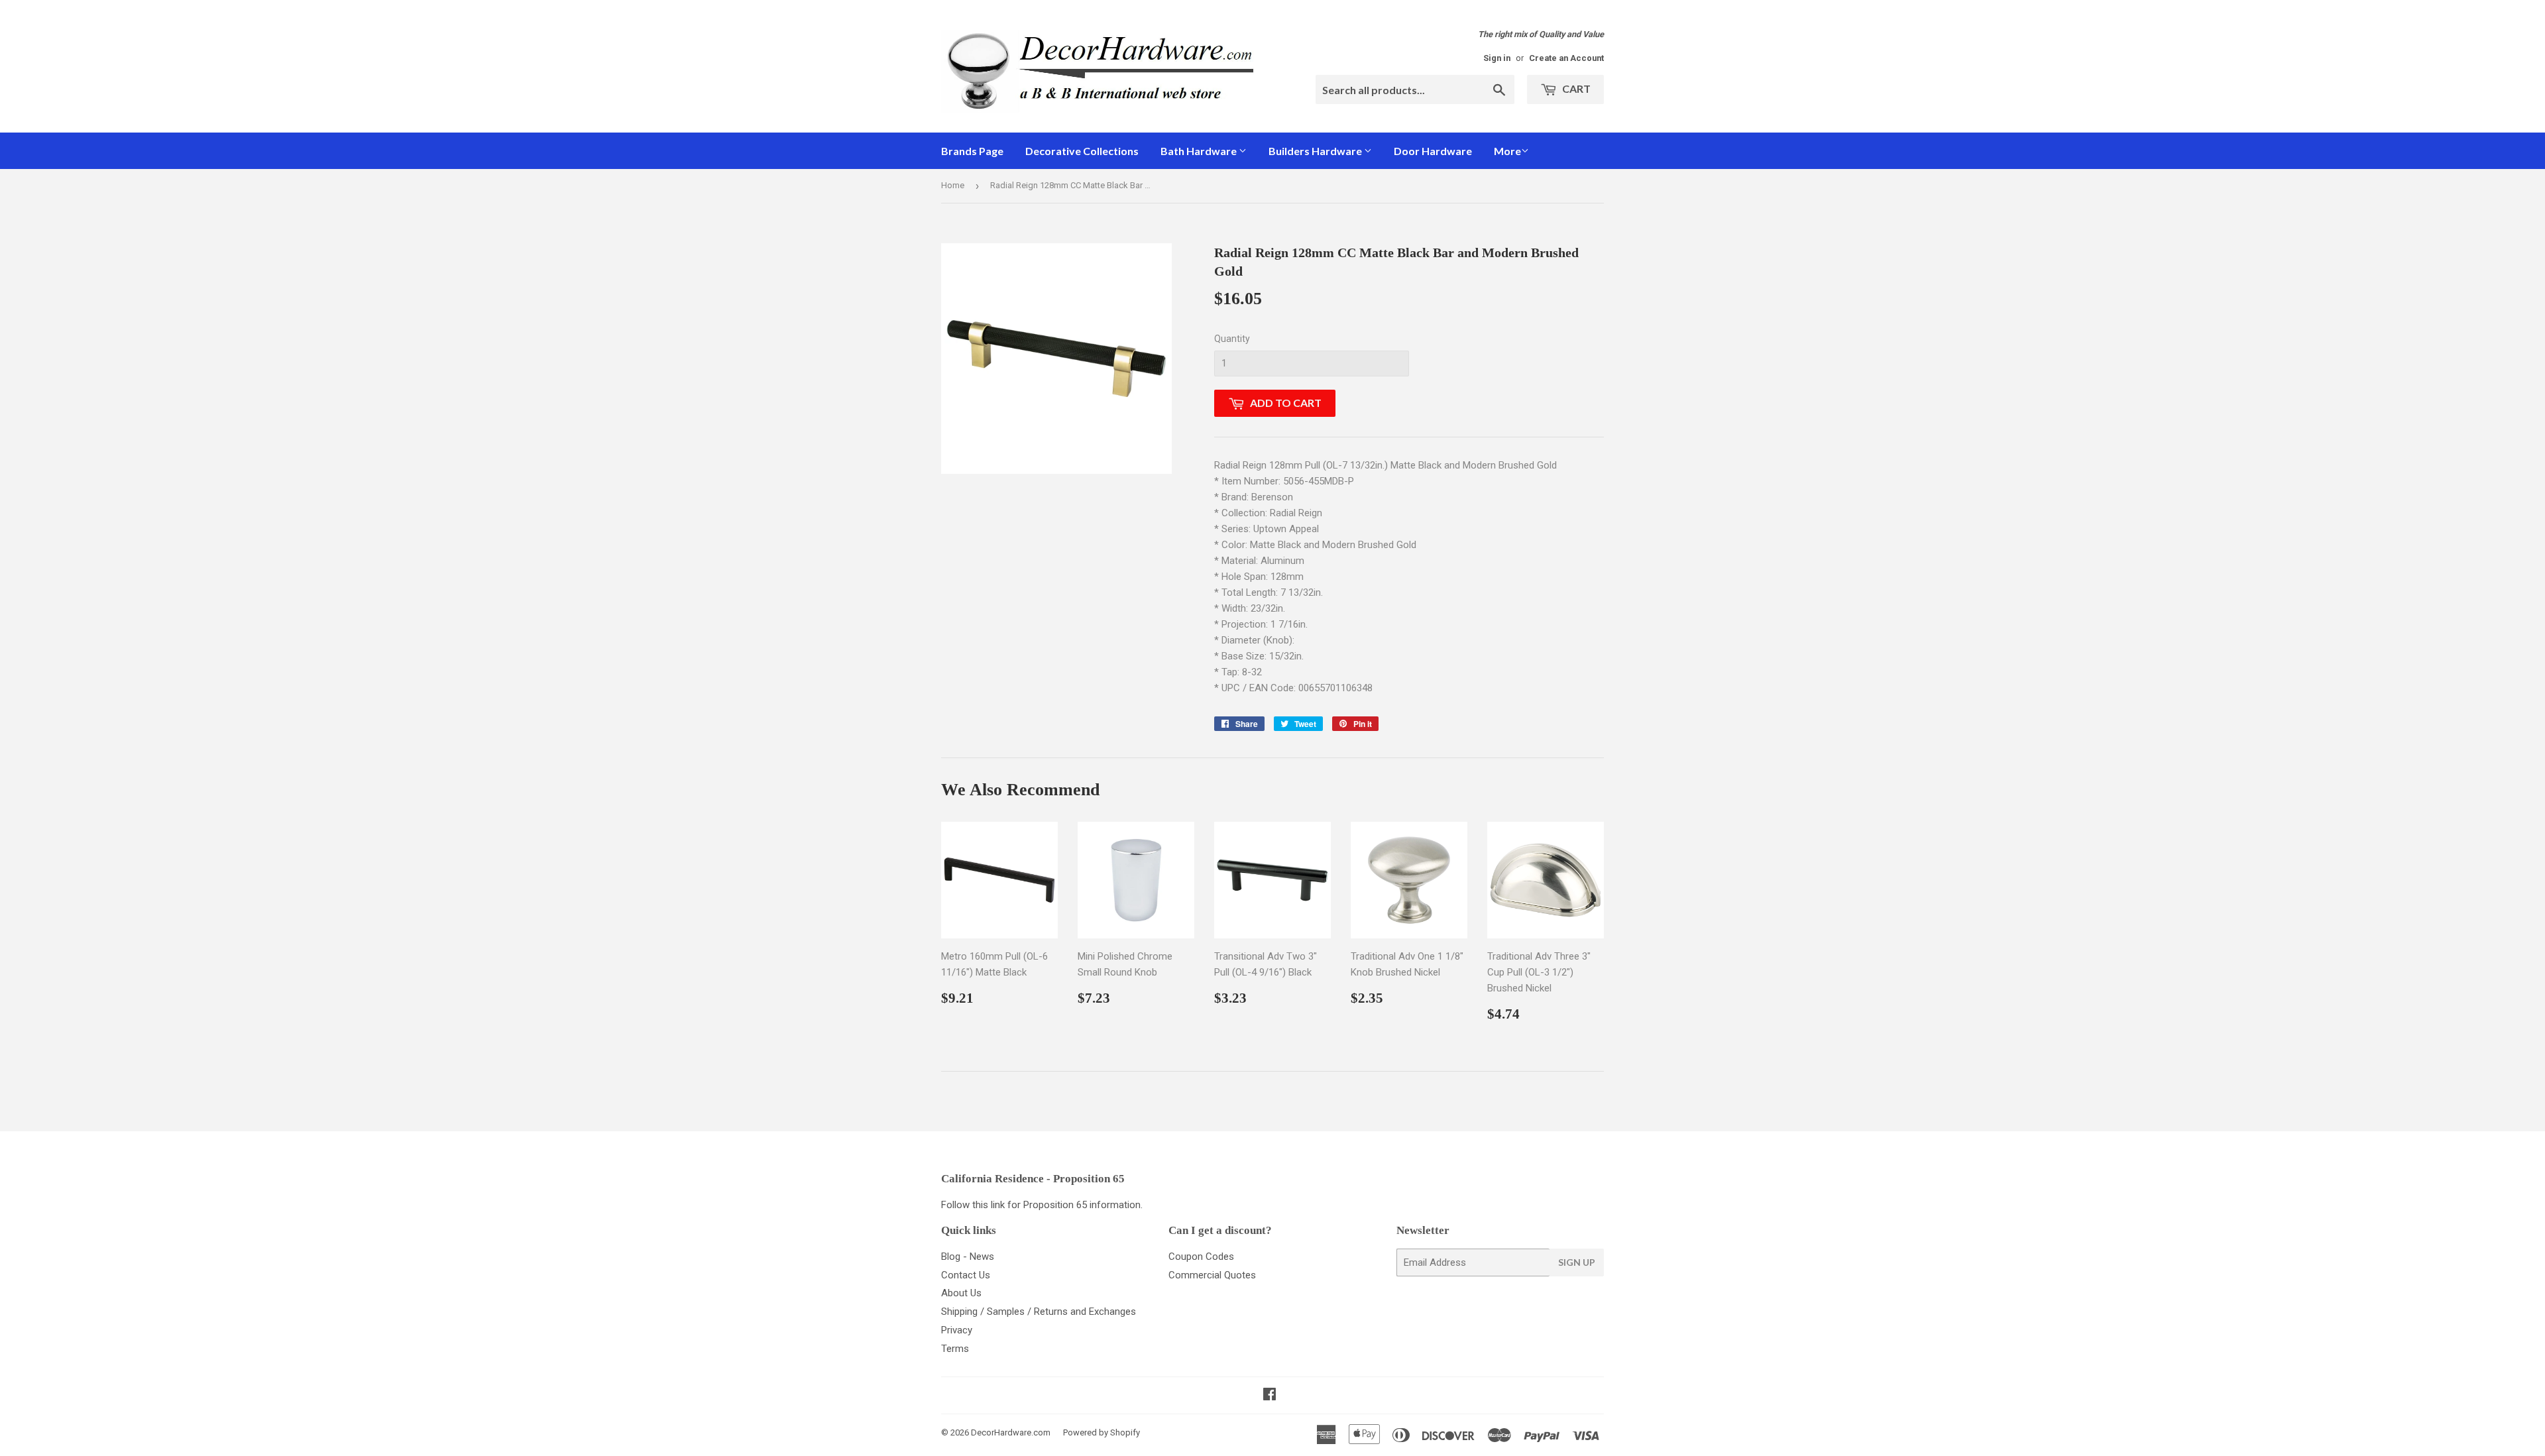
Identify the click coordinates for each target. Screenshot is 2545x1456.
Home (953, 185)
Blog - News (968, 1257)
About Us (961, 1293)
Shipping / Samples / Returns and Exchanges (1039, 1312)
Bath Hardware (1200, 151)
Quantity (1232, 339)
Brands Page (972, 151)
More (1507, 151)
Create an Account (1566, 58)
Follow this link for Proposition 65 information (1041, 1205)
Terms (955, 1349)
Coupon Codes (1201, 1257)
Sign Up (1577, 1262)
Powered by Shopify (1102, 1432)
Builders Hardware (1316, 151)
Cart (1575, 88)
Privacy (957, 1330)
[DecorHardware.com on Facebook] (1270, 1396)
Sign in (1497, 58)
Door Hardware (1433, 151)
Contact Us (966, 1275)
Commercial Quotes (1212, 1275)
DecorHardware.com (1011, 1432)
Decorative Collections (1082, 151)
